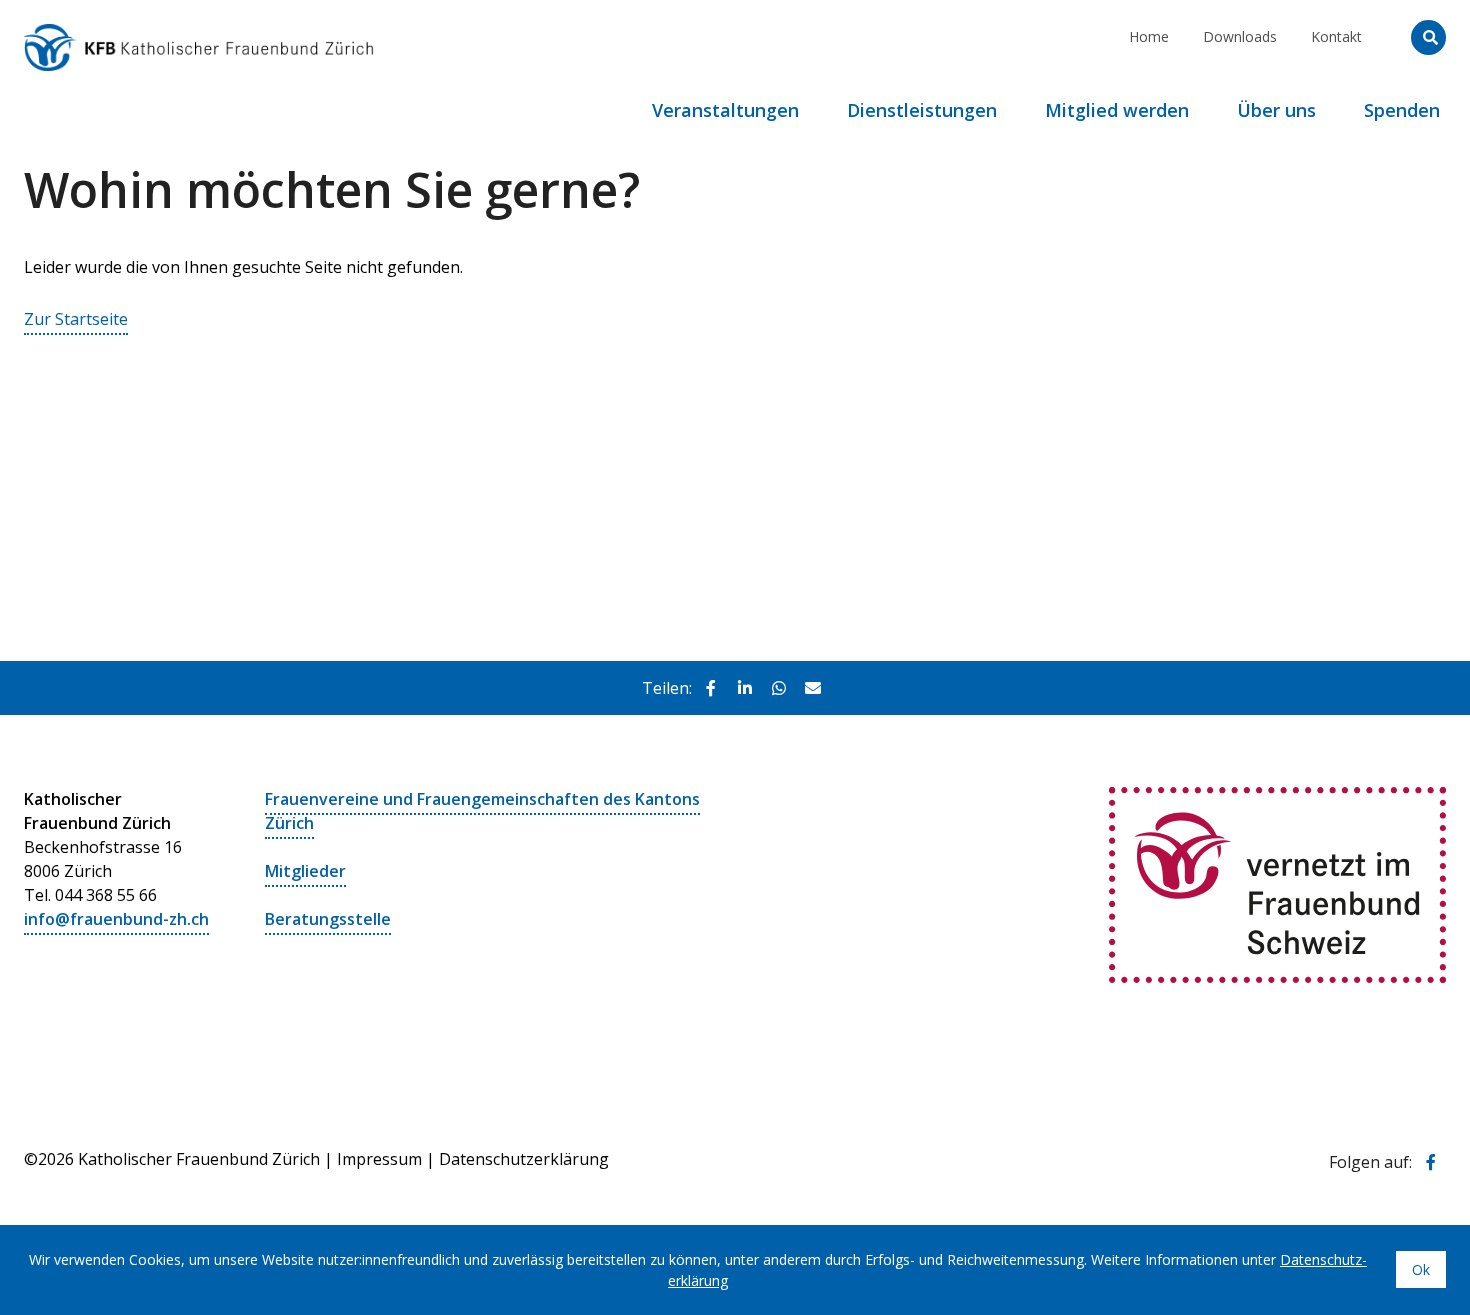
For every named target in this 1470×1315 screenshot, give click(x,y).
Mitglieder (305, 871)
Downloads (1240, 36)
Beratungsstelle (328, 919)
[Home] (199, 25)
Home (1149, 36)
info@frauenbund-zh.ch (116, 919)
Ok (1421, 1269)
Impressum (379, 1159)
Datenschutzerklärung (524, 1159)
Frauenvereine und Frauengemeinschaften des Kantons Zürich (482, 811)
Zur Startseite (76, 319)
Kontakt (1336, 36)
